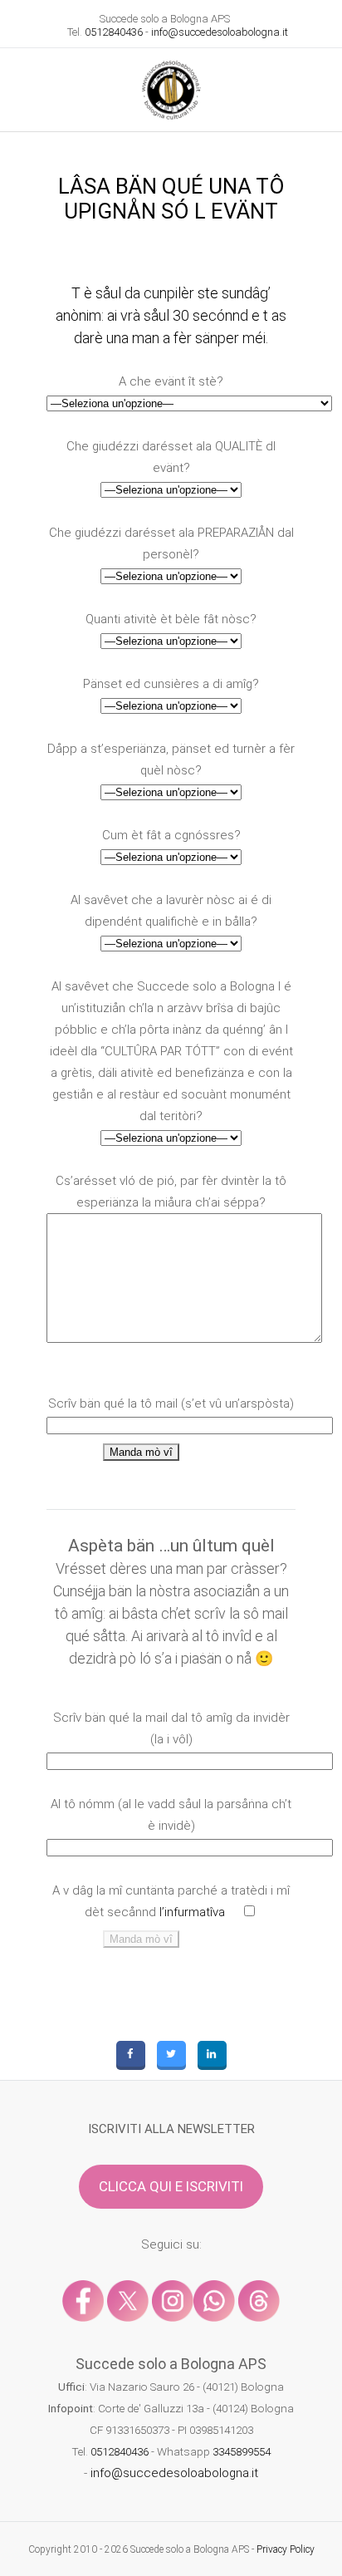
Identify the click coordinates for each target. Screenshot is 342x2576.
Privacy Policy (286, 2549)
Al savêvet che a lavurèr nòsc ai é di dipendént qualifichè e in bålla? (171, 911)
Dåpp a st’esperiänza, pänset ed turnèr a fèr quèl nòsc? (171, 760)
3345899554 (242, 2451)
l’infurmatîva (192, 1912)
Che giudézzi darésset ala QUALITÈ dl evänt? (171, 457)
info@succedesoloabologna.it (220, 32)
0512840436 (114, 32)
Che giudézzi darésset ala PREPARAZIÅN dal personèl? (171, 543)
